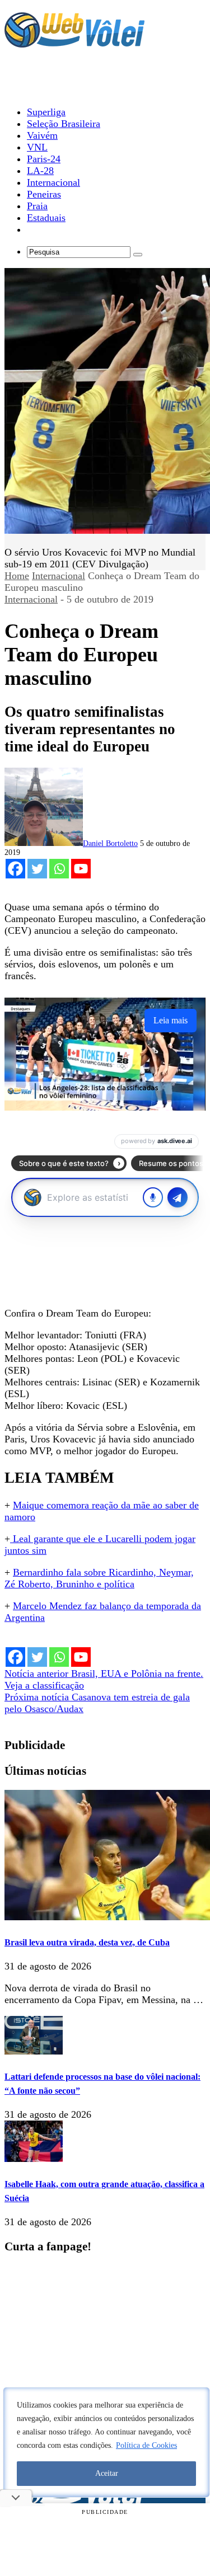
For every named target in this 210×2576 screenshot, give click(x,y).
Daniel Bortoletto (110, 843)
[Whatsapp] (59, 869)
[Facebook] (15, 869)
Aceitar (107, 2473)
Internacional (59, 576)
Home (17, 576)
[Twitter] (37, 869)
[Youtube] (81, 869)
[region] (106, 2442)
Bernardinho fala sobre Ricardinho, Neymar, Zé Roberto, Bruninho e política (99, 1578)
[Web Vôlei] (74, 43)
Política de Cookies (146, 2445)
